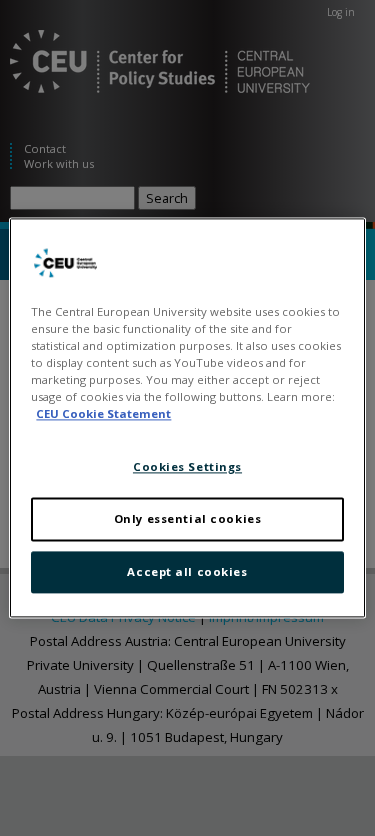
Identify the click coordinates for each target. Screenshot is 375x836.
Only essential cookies (188, 519)
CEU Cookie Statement (103, 414)
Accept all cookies (187, 572)
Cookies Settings (187, 467)
